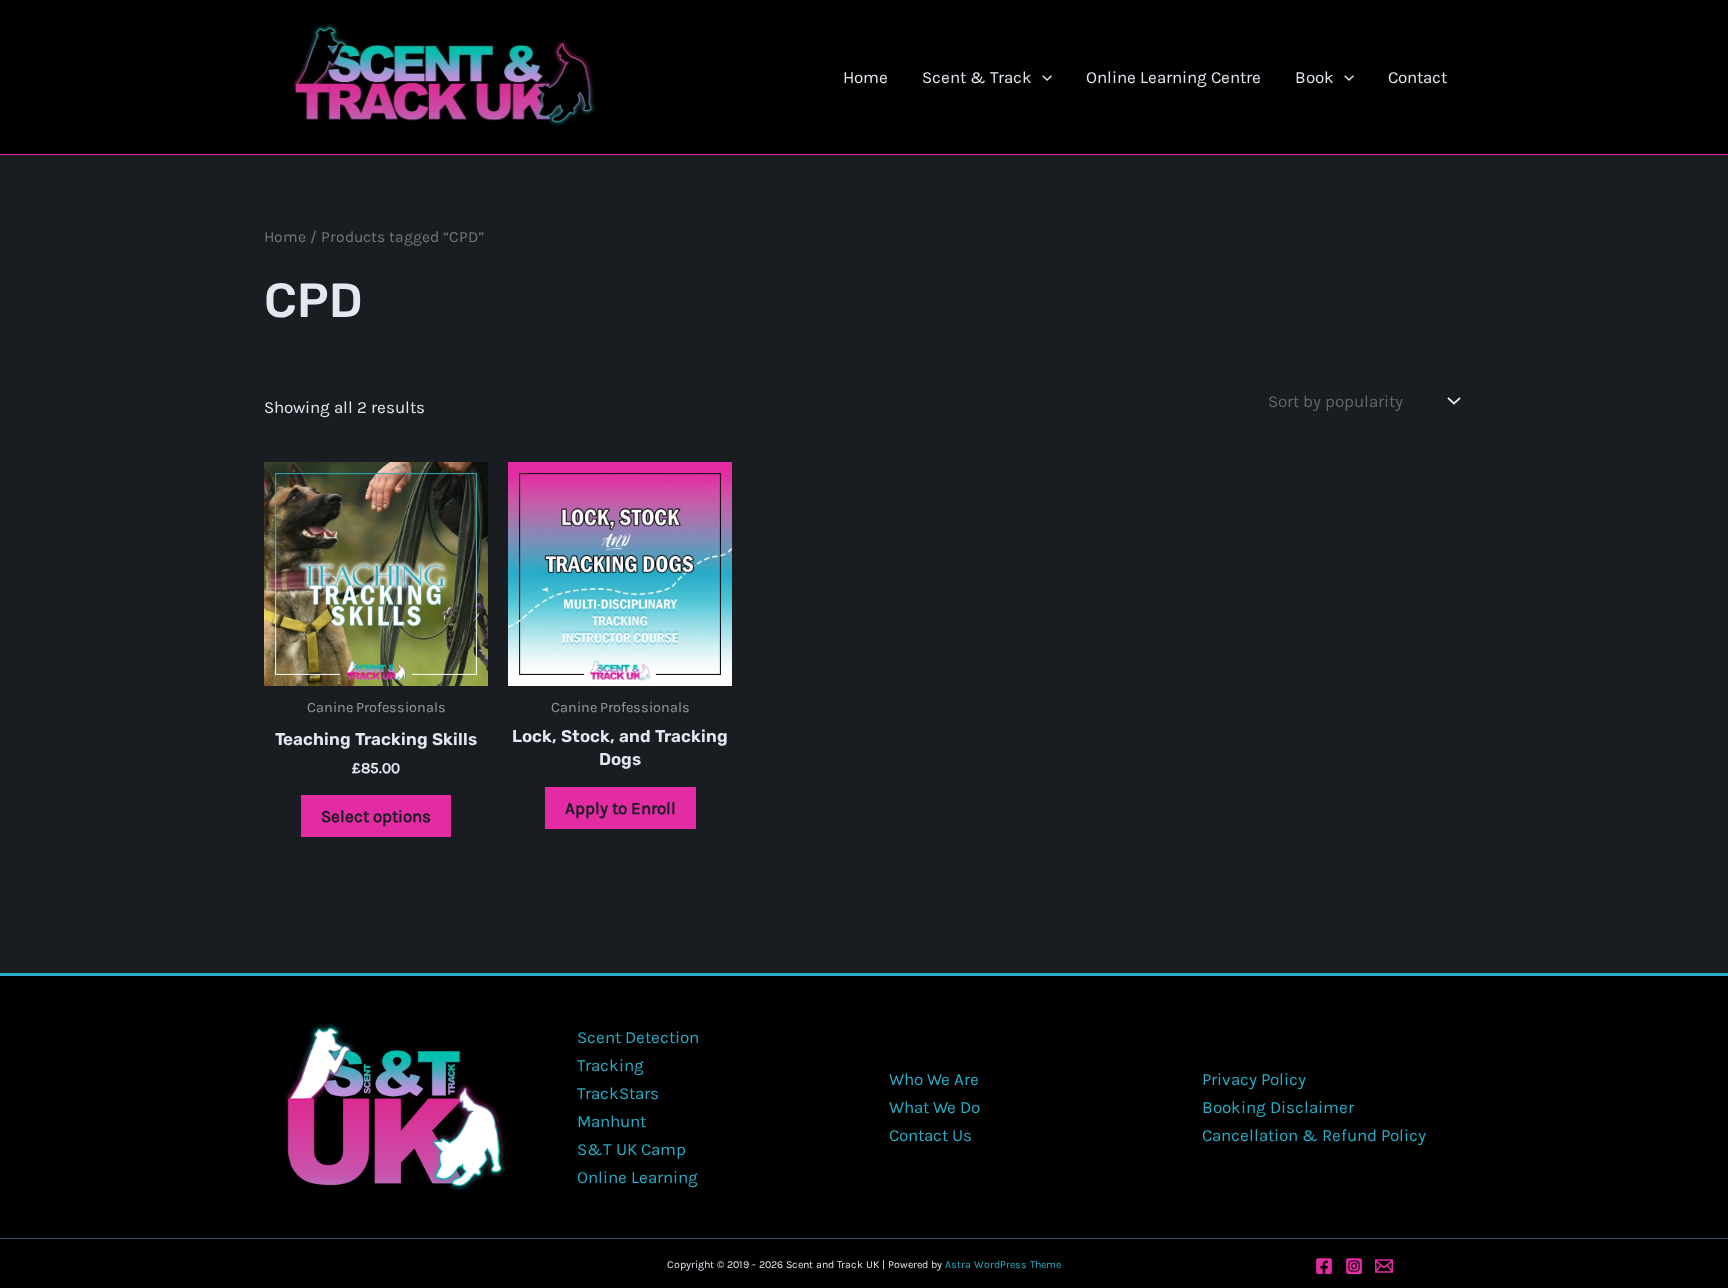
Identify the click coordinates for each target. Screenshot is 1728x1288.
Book (1314, 77)
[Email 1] (1384, 1266)
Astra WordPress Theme (1003, 1264)
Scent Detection (638, 1037)
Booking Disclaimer (1278, 1107)
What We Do (934, 1107)
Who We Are (934, 1079)
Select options (376, 816)
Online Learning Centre (1173, 77)
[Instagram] (1354, 1266)
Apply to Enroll (620, 808)
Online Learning (637, 1177)
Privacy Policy (1254, 1079)
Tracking (610, 1065)
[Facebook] (1324, 1266)
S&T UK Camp (631, 1149)
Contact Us (930, 1135)
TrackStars (618, 1093)
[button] (1042, 77)
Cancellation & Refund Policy (1314, 1135)
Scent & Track (977, 77)
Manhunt (611, 1121)
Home (865, 77)
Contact (1417, 77)
